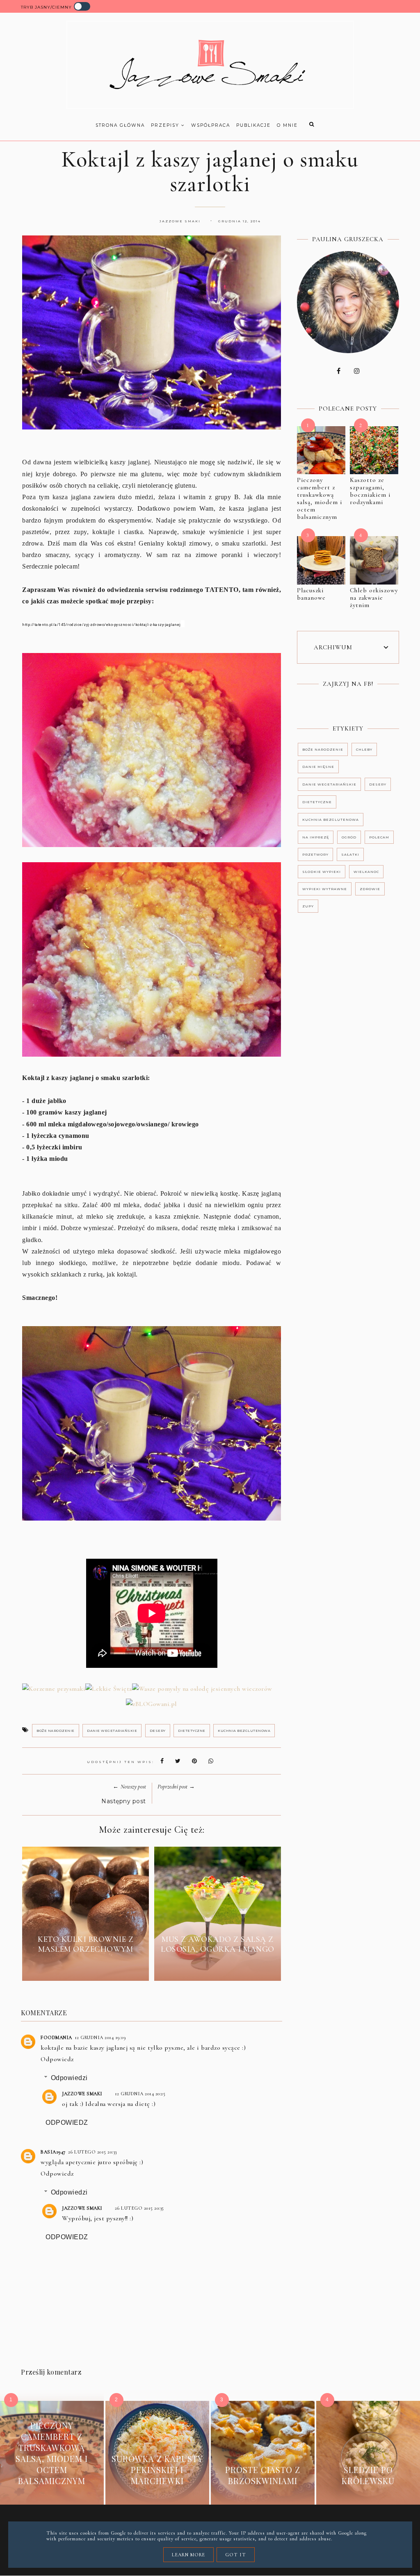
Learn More (188, 2555)
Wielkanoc (366, 872)
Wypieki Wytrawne (325, 889)
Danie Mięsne (318, 767)
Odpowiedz (57, 2059)
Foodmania (56, 2037)
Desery (158, 1731)
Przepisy (166, 125)
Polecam (379, 837)
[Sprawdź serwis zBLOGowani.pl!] (152, 1705)
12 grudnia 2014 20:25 (140, 2094)
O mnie (287, 125)
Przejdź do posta (86, 1968)
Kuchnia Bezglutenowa (244, 1731)
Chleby (364, 749)
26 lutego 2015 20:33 (92, 2152)
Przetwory (315, 854)
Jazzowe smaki (82, 2094)
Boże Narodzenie (56, 1731)
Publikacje (253, 125)
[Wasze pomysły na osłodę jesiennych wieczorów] (202, 1690)
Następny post (124, 1801)
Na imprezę (316, 837)
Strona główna (120, 125)
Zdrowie (370, 889)
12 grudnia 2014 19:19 (100, 2037)
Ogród (349, 837)
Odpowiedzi (69, 2078)
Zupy (308, 906)
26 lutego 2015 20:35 (139, 2208)
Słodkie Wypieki (322, 872)
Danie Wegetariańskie (112, 1731)
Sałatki (350, 854)
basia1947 (53, 2152)
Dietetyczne (192, 1731)
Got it (236, 2555)
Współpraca (211, 125)
